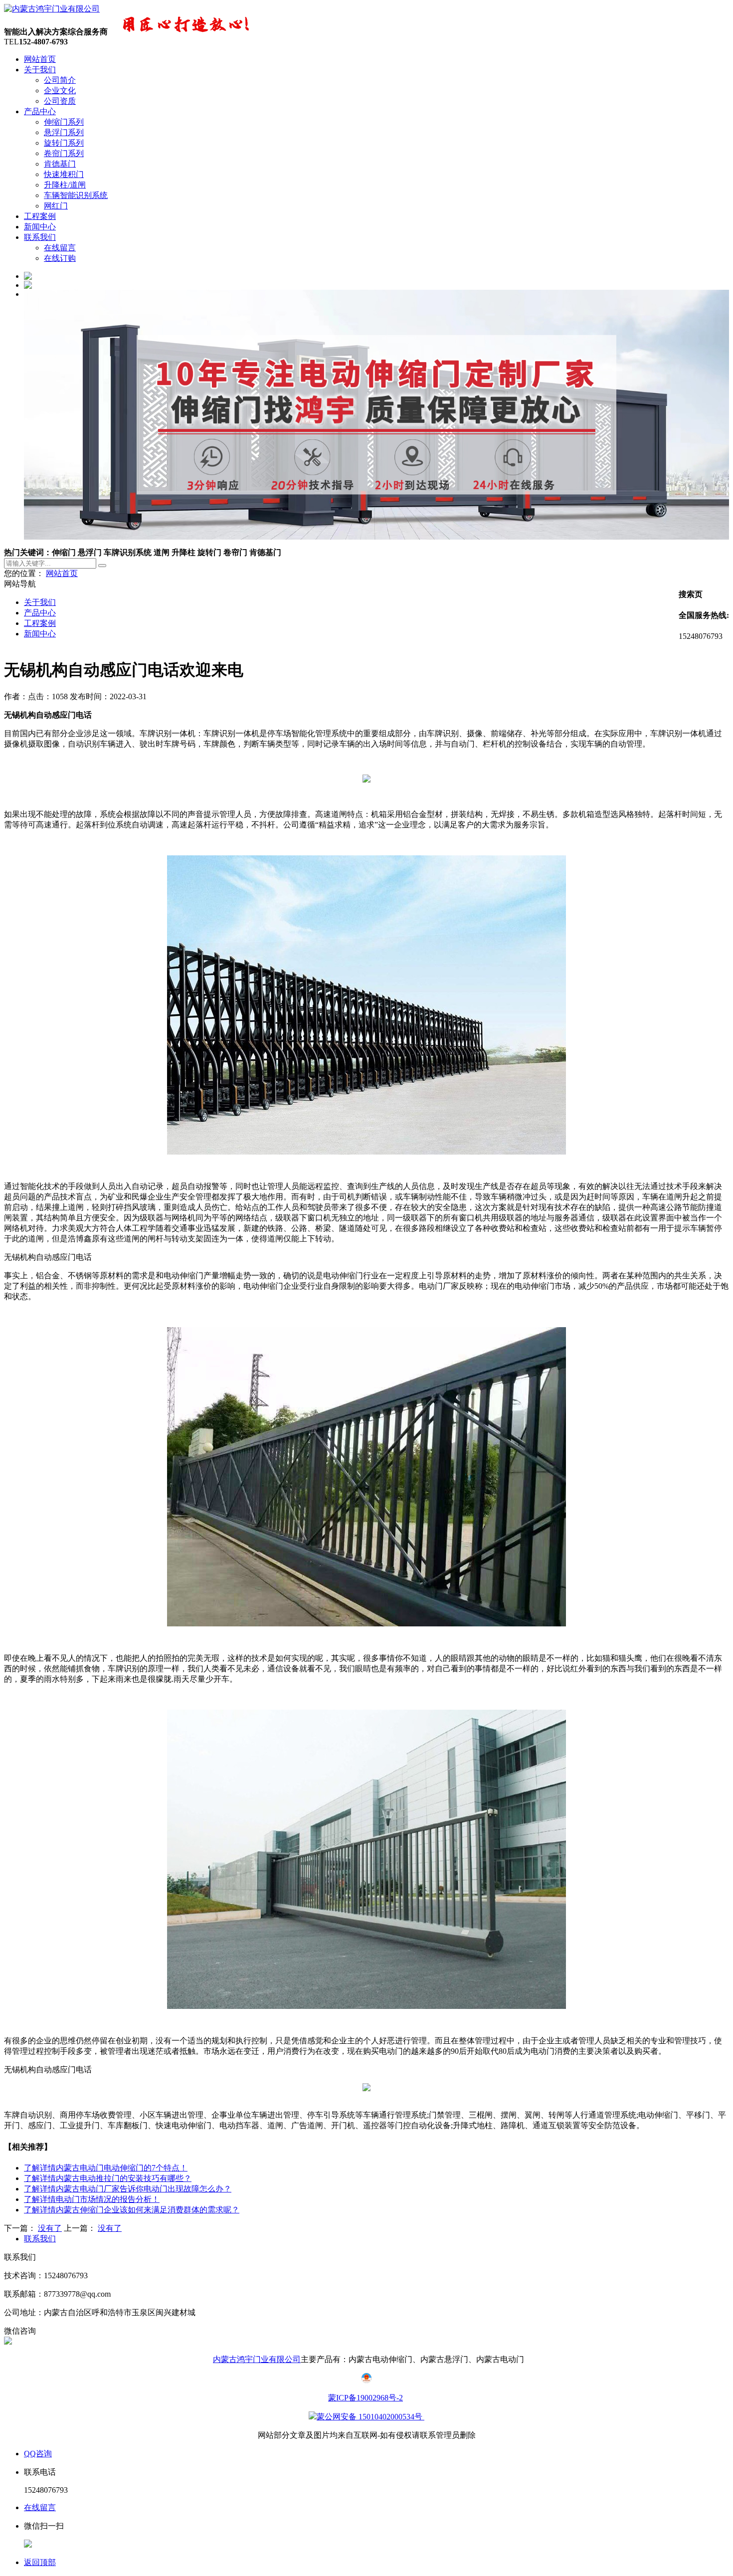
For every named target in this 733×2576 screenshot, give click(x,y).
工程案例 (40, 216)
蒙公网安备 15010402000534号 (370, 2417)
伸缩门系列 (64, 122)
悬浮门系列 (64, 132)
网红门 (56, 206)
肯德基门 (60, 164)
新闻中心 (40, 227)
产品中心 (40, 111)
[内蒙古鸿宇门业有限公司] (52, 9)
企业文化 (60, 91)
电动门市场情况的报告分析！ (92, 2199)
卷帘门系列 (64, 153)
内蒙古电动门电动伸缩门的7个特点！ (106, 2168)
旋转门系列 (64, 143)
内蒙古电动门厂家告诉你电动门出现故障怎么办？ (128, 2189)
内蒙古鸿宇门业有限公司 (257, 2359)
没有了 (50, 2228)
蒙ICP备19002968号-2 (366, 2398)
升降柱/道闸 (65, 185)
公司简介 (60, 80)
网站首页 (40, 59)
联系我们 (40, 237)
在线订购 (60, 258)
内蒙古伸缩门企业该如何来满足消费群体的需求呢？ (132, 2210)
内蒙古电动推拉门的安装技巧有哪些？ (108, 2178)
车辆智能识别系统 (76, 195)
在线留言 (60, 248)
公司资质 (60, 101)
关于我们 (40, 70)
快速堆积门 (64, 174)
